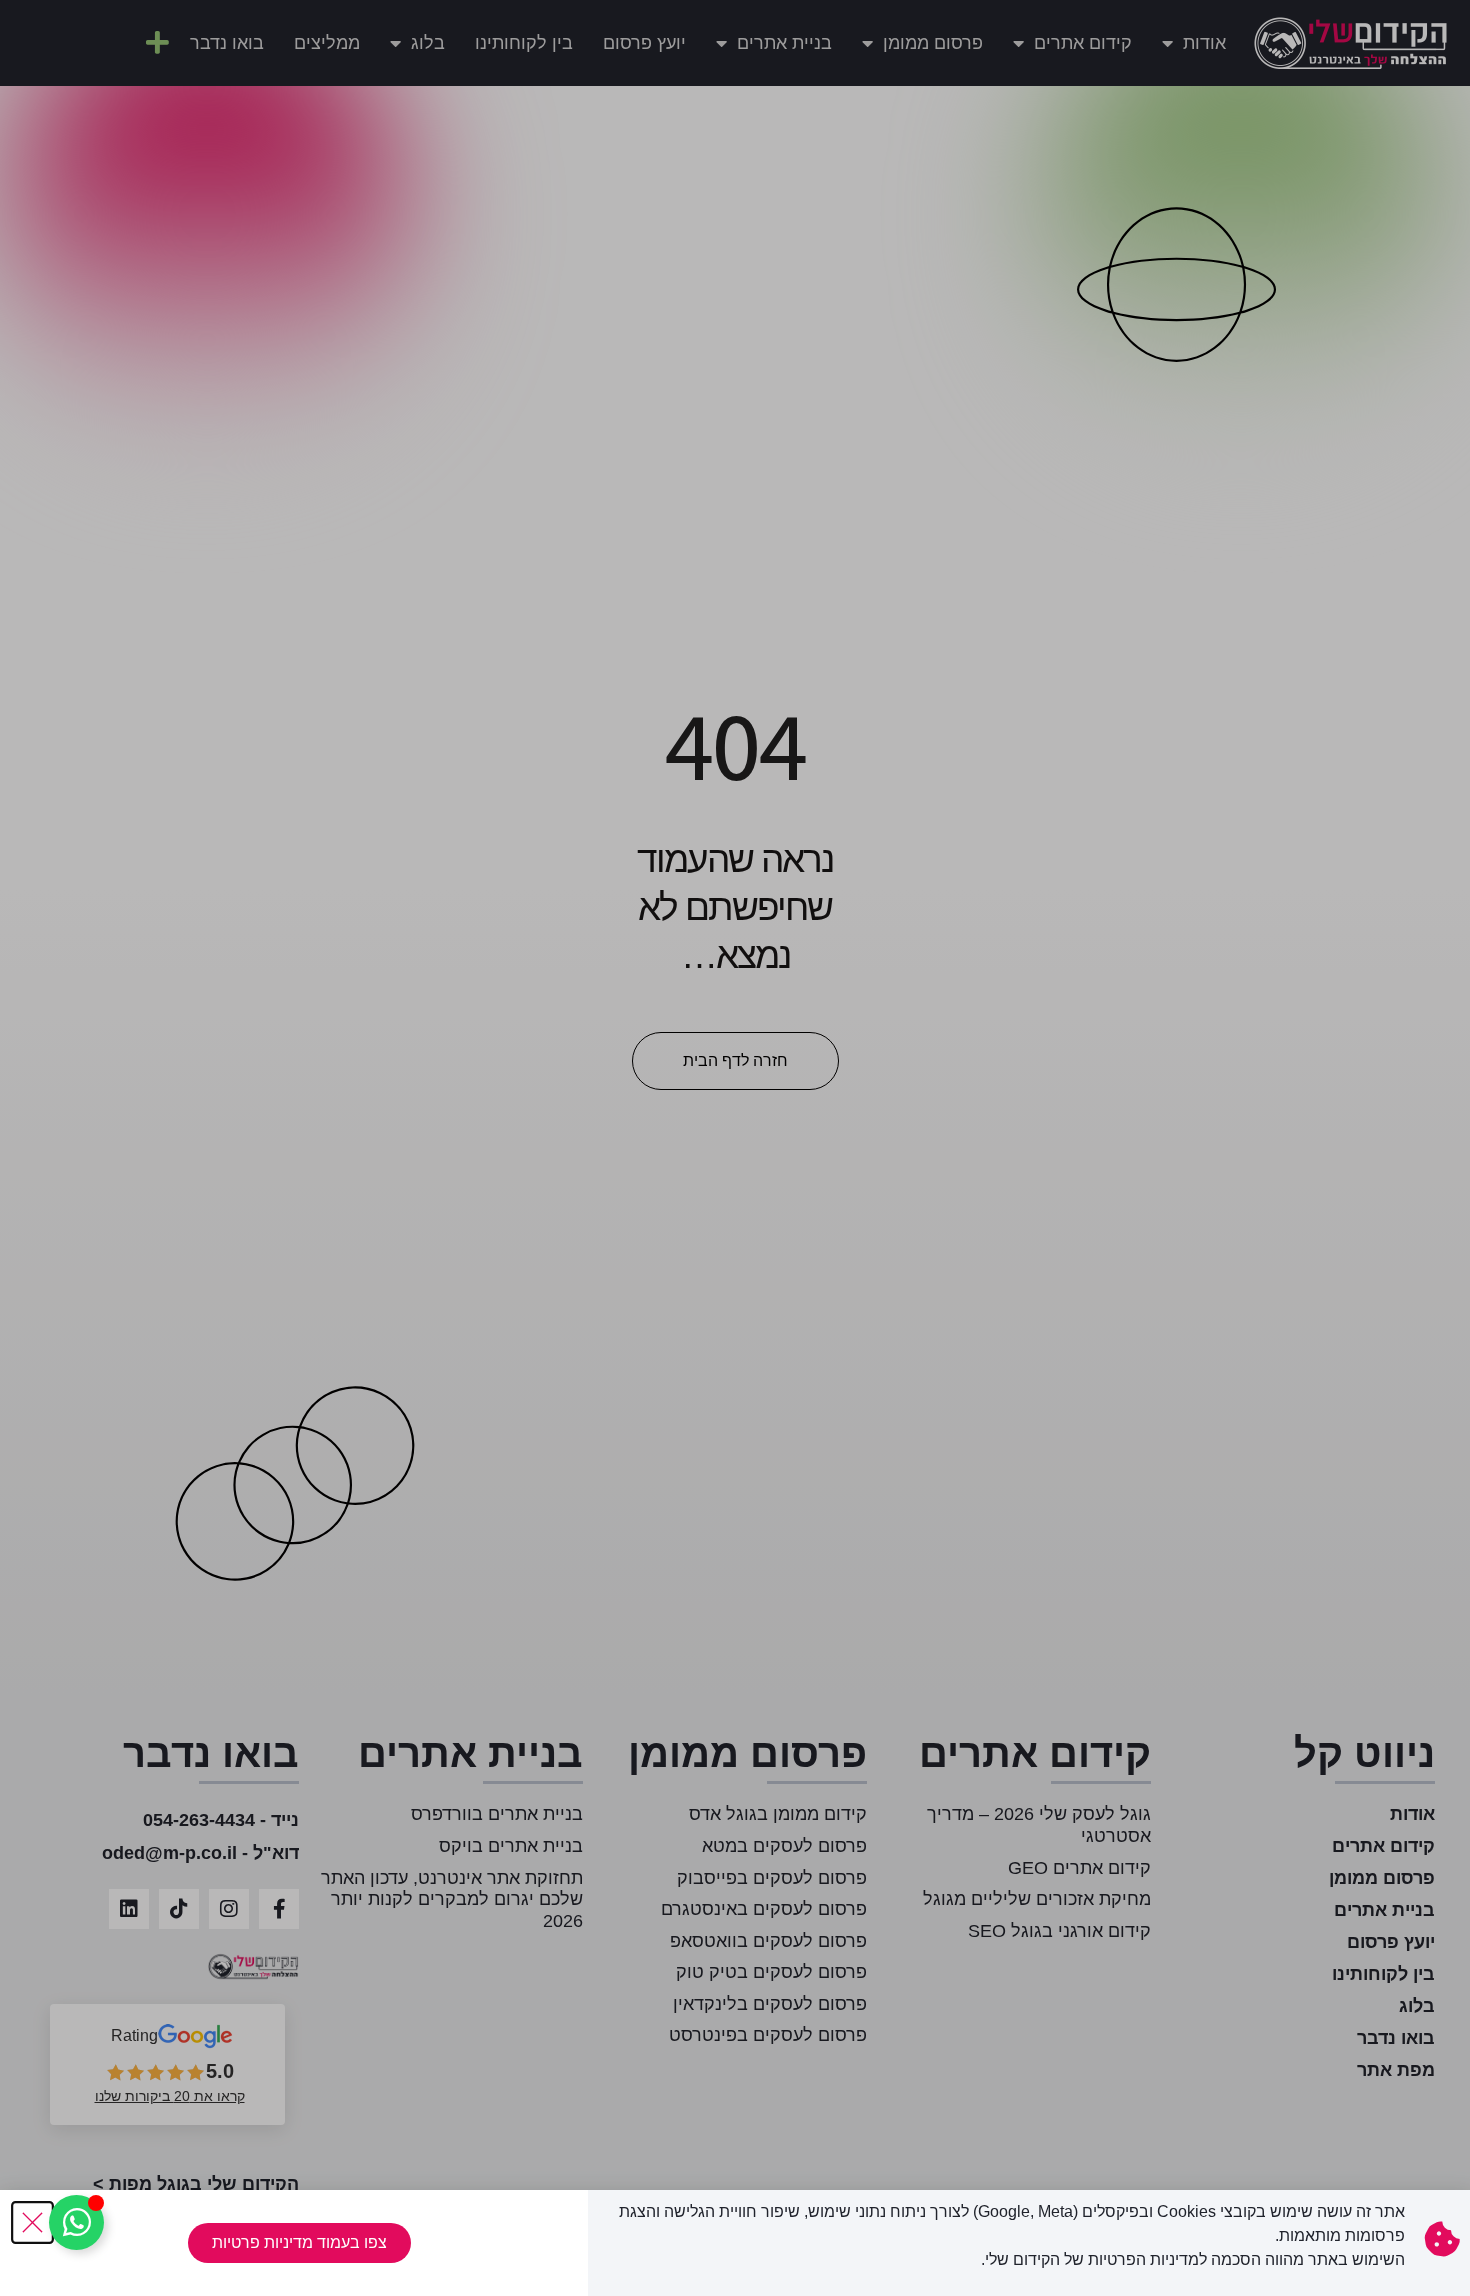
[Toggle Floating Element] (76, 2222)
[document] (735, 1148)
